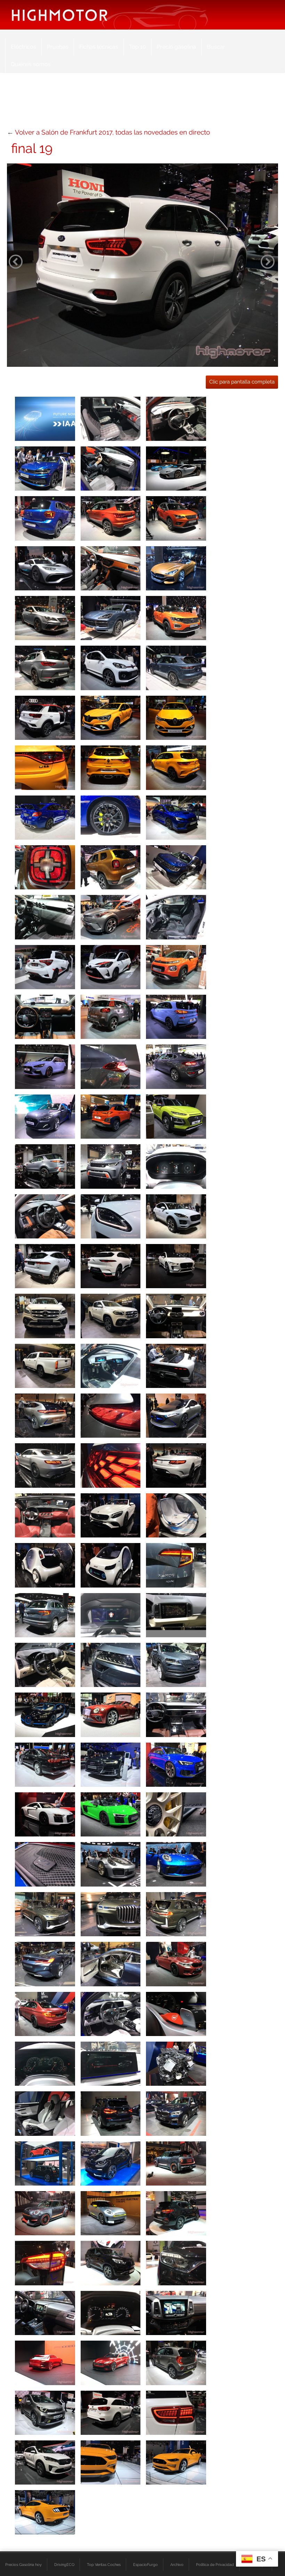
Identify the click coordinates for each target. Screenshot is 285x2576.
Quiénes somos (31, 64)
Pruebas (58, 47)
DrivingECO (64, 2565)
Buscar (216, 47)
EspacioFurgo (145, 2565)
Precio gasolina (176, 47)
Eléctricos (23, 47)
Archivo (177, 2565)
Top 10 (137, 47)
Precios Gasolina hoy (23, 2565)
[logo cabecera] (60, 15)
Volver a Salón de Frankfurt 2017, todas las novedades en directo (112, 132)
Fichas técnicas (99, 47)
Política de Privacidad (215, 2565)
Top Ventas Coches (104, 2565)
